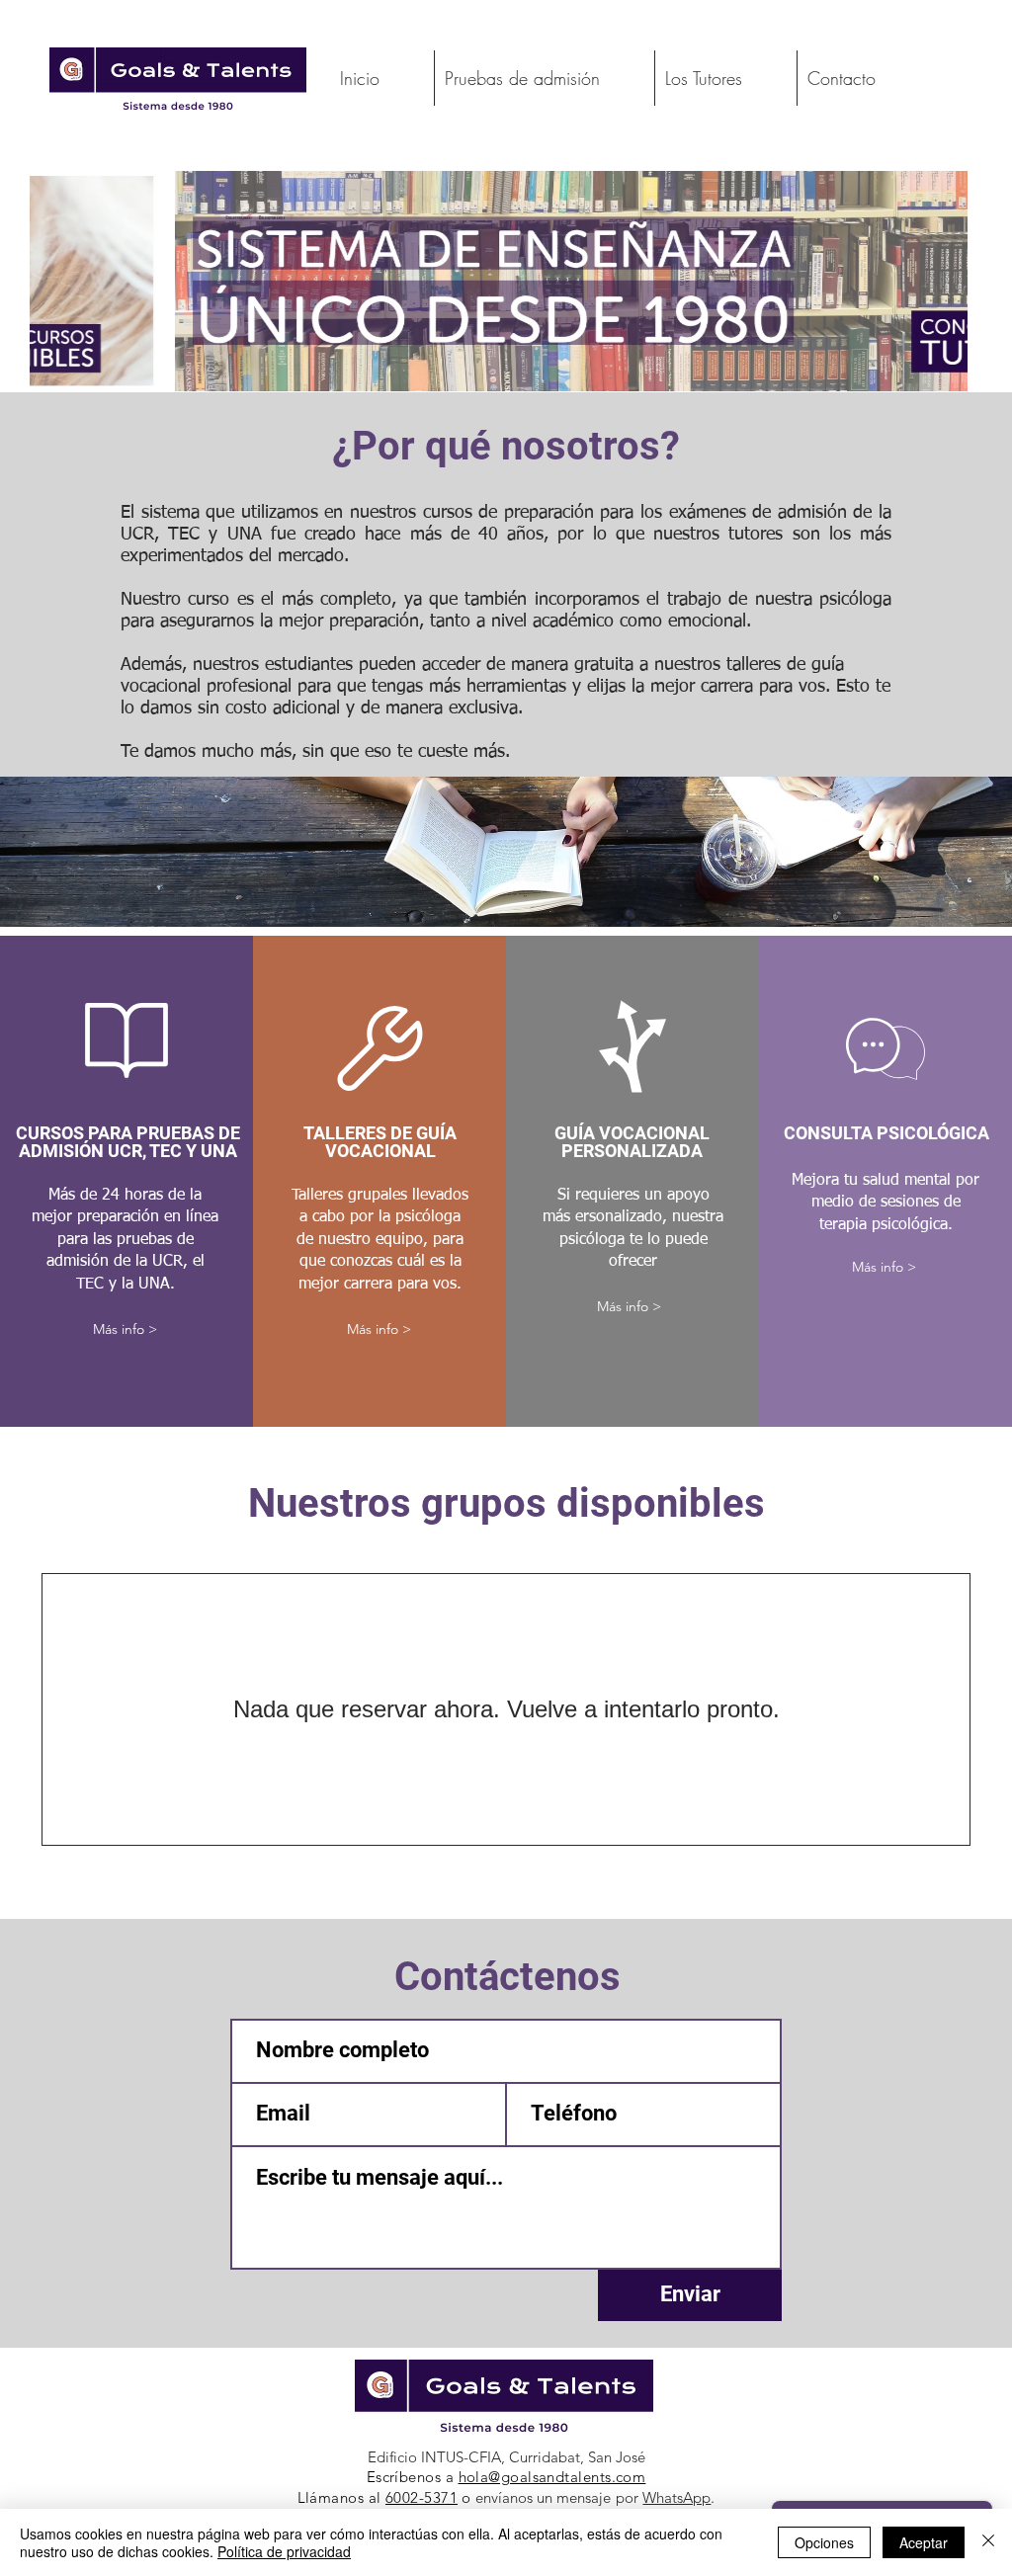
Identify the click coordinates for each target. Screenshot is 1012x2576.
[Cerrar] (988, 2542)
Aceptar (924, 2542)
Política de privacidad (284, 2551)
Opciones (824, 2542)
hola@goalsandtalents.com (552, 2477)
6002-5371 (422, 2497)
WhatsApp (676, 2497)
